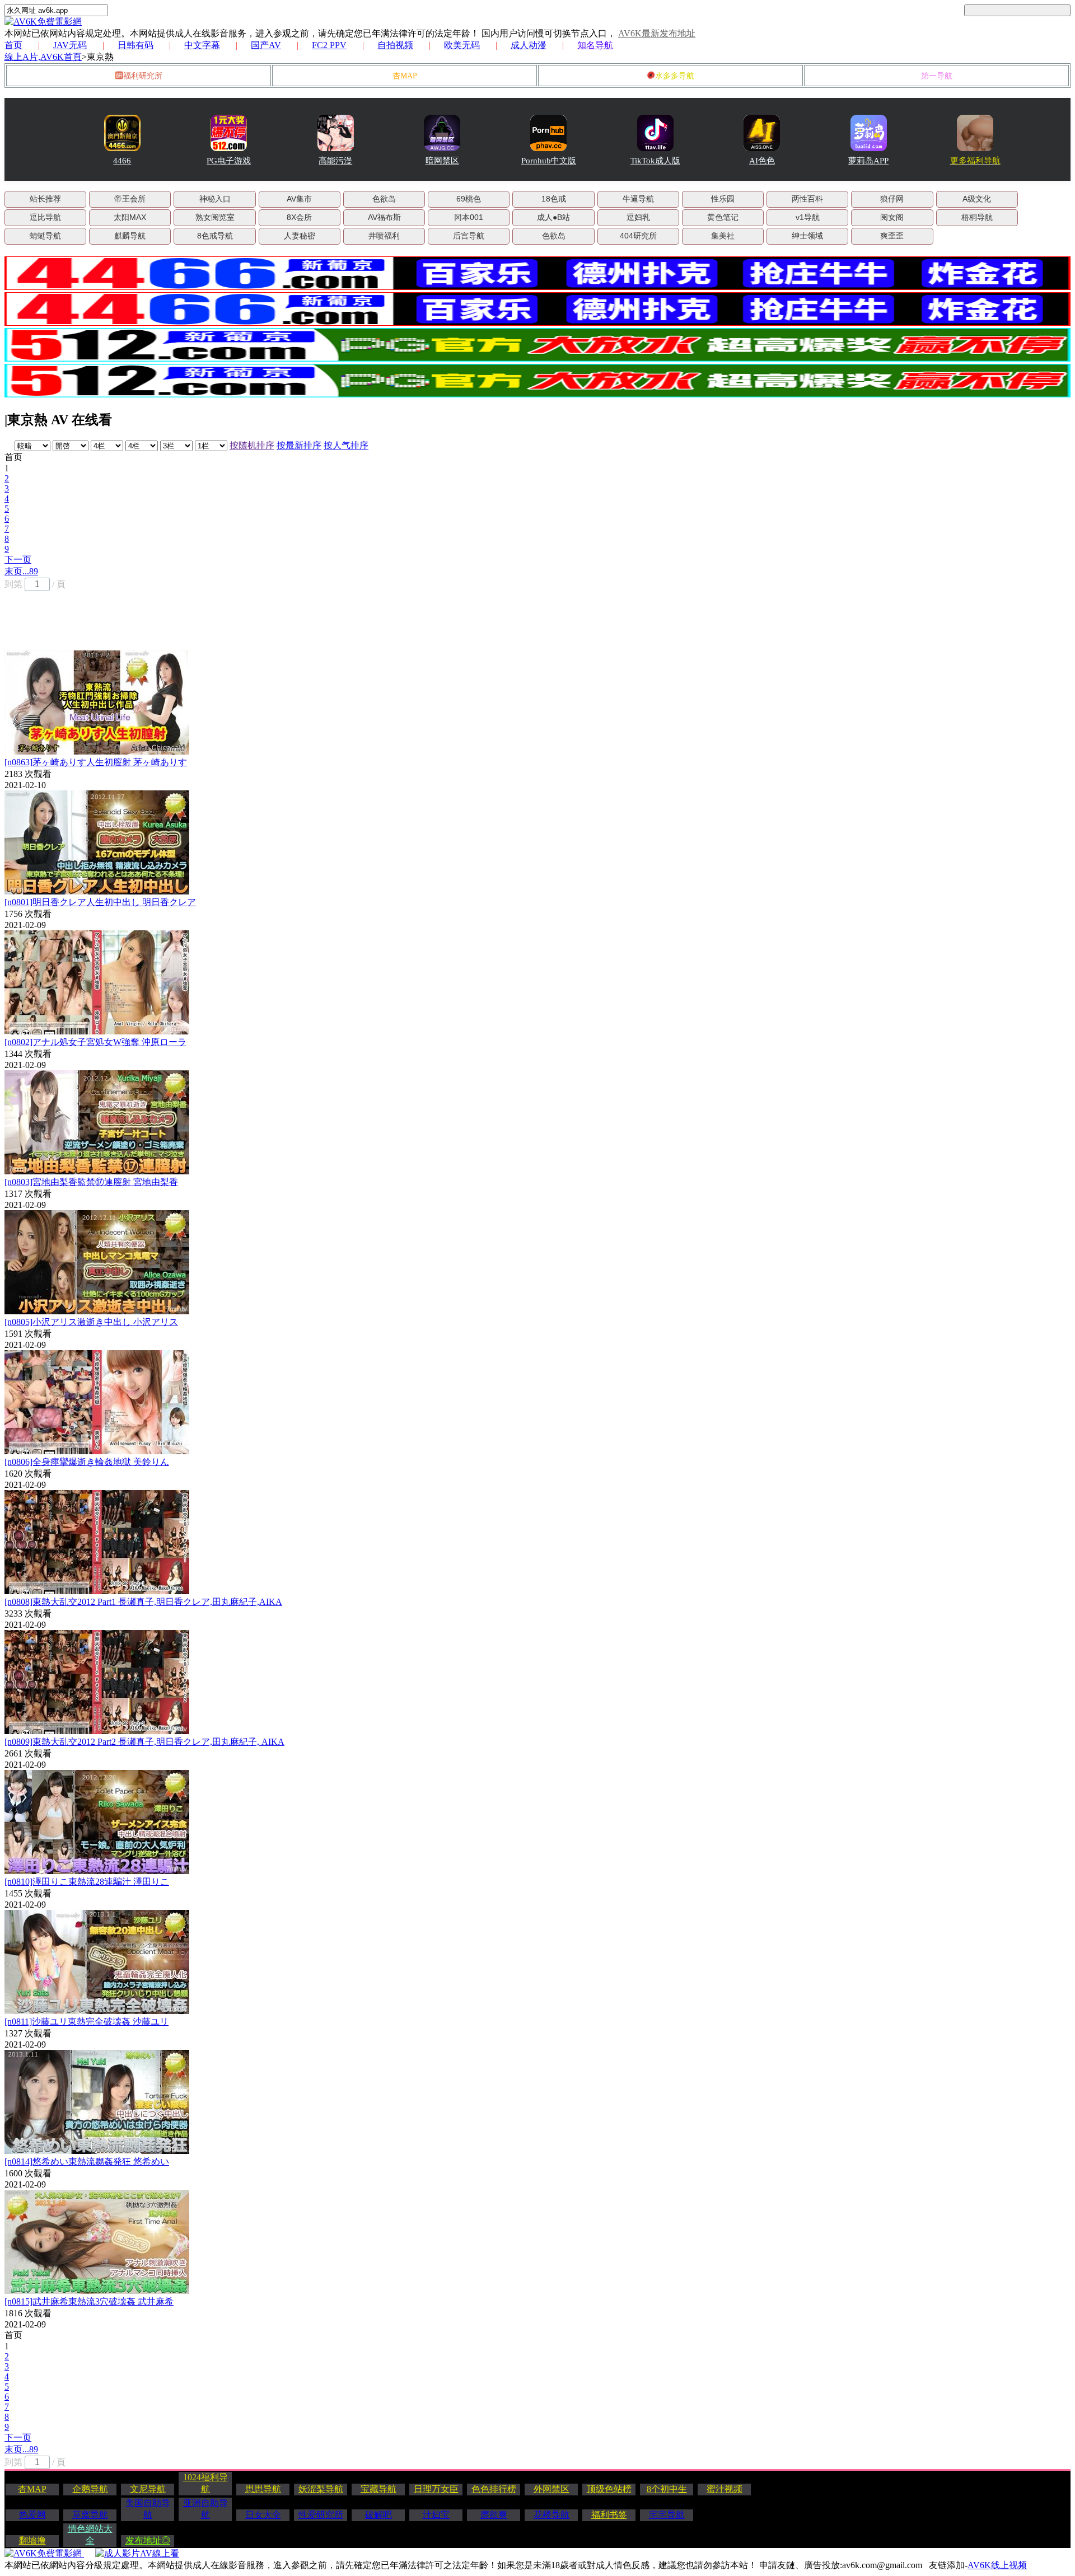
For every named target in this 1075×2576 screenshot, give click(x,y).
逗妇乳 (638, 217)
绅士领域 (807, 236)
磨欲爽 (494, 2515)
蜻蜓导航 (45, 236)
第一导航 (937, 76)
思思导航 (263, 2489)
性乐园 (723, 199)
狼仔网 (892, 199)
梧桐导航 (977, 217)
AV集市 (299, 199)
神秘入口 (215, 199)
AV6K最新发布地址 (657, 33)
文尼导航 (148, 2489)
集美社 (723, 236)
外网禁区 (551, 2489)
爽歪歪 (892, 236)
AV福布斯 (384, 217)
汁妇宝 (436, 2515)
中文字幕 (202, 45)
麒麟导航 (130, 236)
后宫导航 (469, 236)
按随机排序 (252, 445)
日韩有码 (135, 45)
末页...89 (21, 571)
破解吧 (378, 2515)
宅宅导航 (667, 2515)
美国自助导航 (148, 2509)
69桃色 (469, 199)
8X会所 (299, 217)
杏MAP (405, 76)
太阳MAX (130, 217)
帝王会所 (130, 199)
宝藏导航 (378, 2489)
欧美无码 (462, 45)
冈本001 (469, 217)
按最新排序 (299, 445)
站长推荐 (45, 199)
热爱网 (32, 2515)
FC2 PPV (329, 45)
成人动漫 (529, 45)
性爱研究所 (321, 2515)
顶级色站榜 (609, 2489)
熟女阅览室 (215, 217)
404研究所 (638, 236)
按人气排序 (346, 445)
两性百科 (807, 199)
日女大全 (263, 2515)
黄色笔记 (723, 217)
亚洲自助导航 (205, 2509)
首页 (13, 45)
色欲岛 (384, 199)
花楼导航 (551, 2515)
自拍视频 (395, 45)
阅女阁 (892, 217)
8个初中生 (667, 2489)
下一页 (18, 559)
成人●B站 (553, 217)
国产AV (266, 45)
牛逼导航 (638, 199)
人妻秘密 (300, 236)
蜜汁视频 (725, 2489)
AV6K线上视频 (997, 2565)
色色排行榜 (494, 2489)
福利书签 (609, 2515)
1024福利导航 (205, 2483)
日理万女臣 (436, 2489)
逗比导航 (45, 217)
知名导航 (595, 45)
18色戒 (554, 199)
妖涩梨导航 (321, 2489)
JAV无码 (70, 45)
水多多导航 (675, 76)
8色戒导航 (215, 236)
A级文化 (977, 199)
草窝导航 (90, 2515)
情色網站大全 (90, 2535)
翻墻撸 (32, 2540)
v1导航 (808, 217)
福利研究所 (143, 76)
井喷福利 (384, 236)
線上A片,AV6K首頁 (43, 57)
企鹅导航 (90, 2489)
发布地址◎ (148, 2540)
